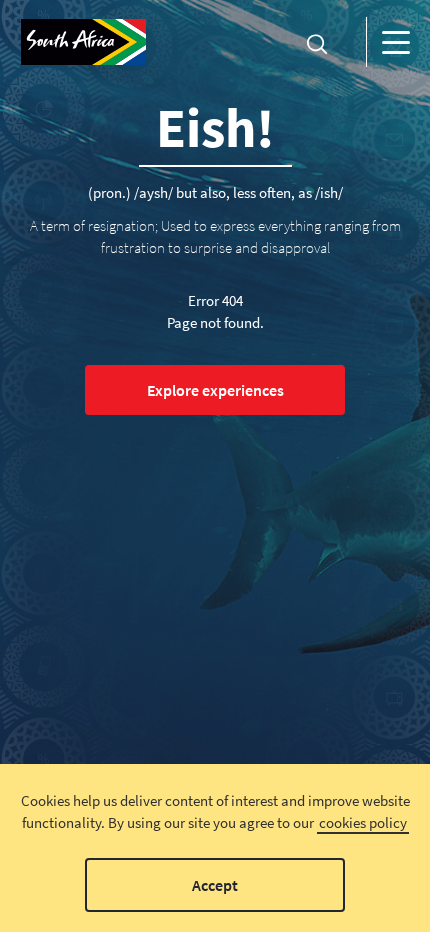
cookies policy (363, 822)
